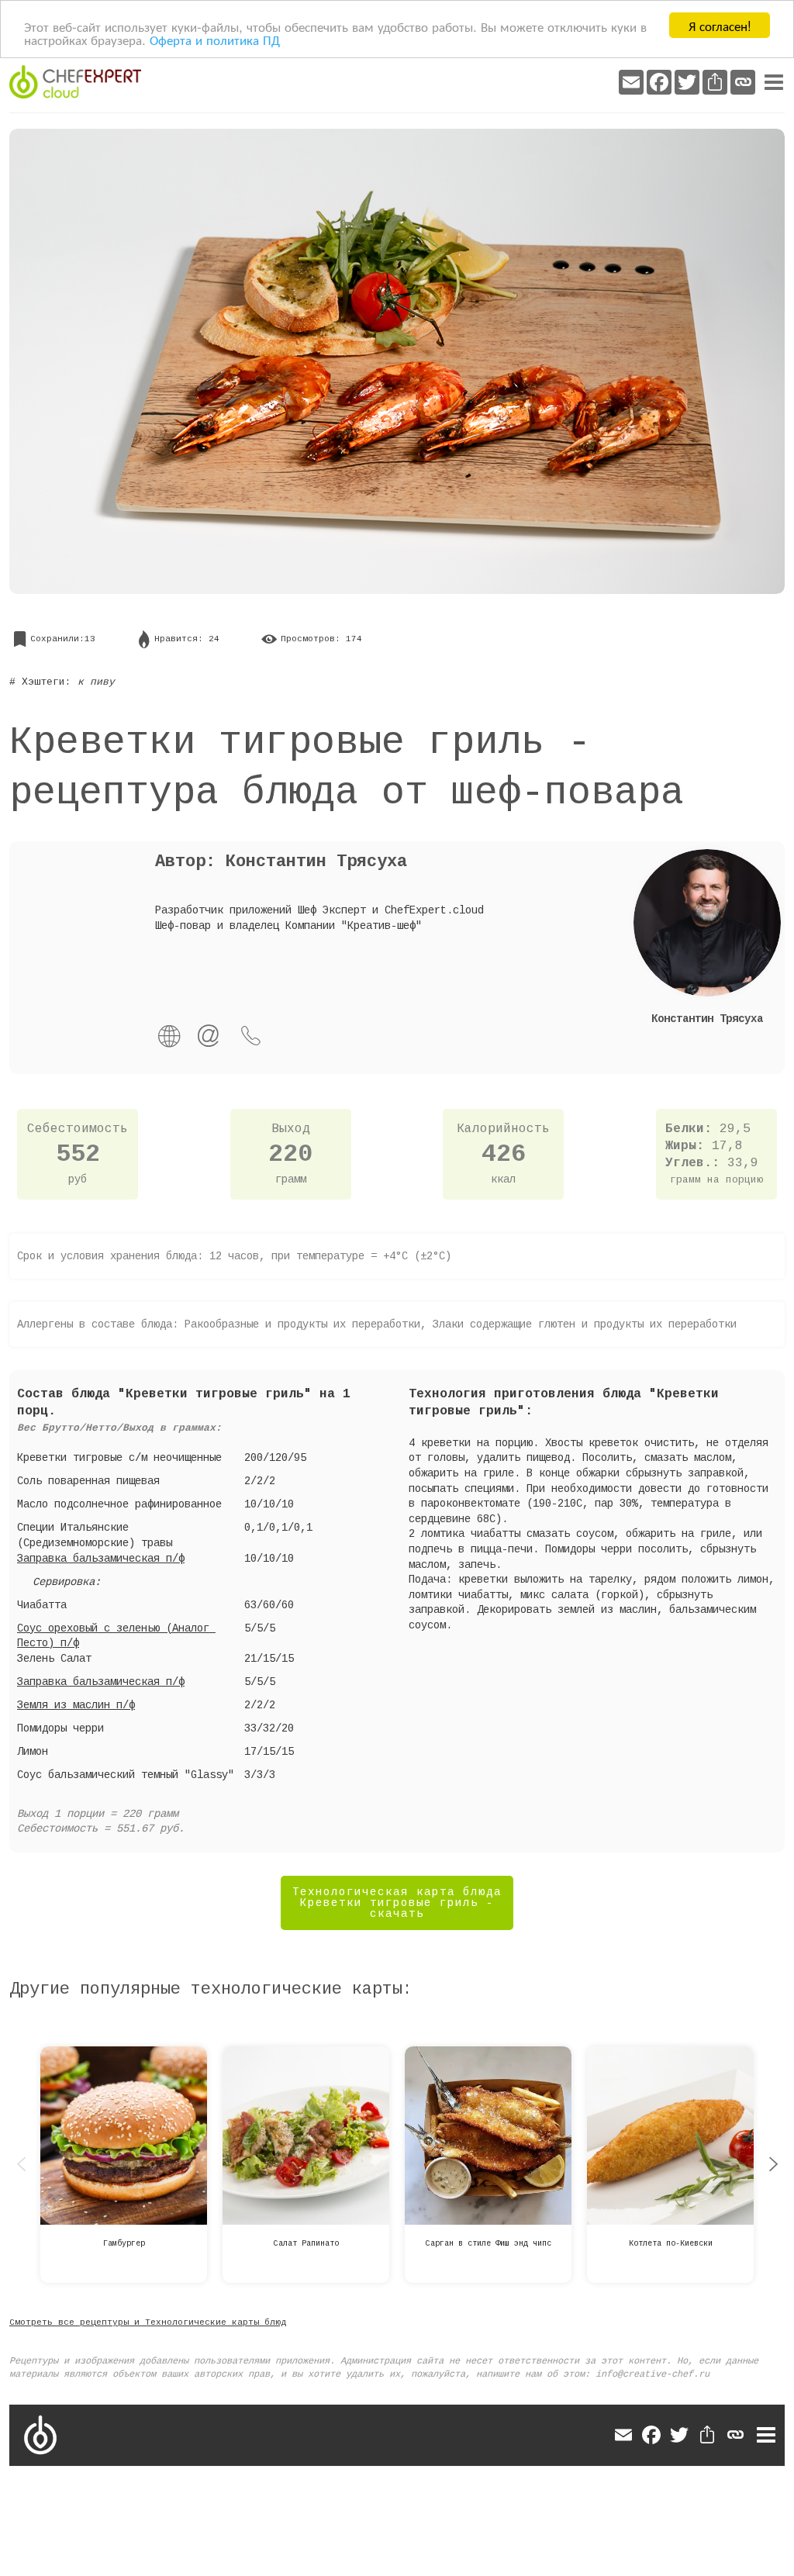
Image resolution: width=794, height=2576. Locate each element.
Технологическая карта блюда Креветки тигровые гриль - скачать (397, 1903)
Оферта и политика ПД (215, 39)
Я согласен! (720, 25)
